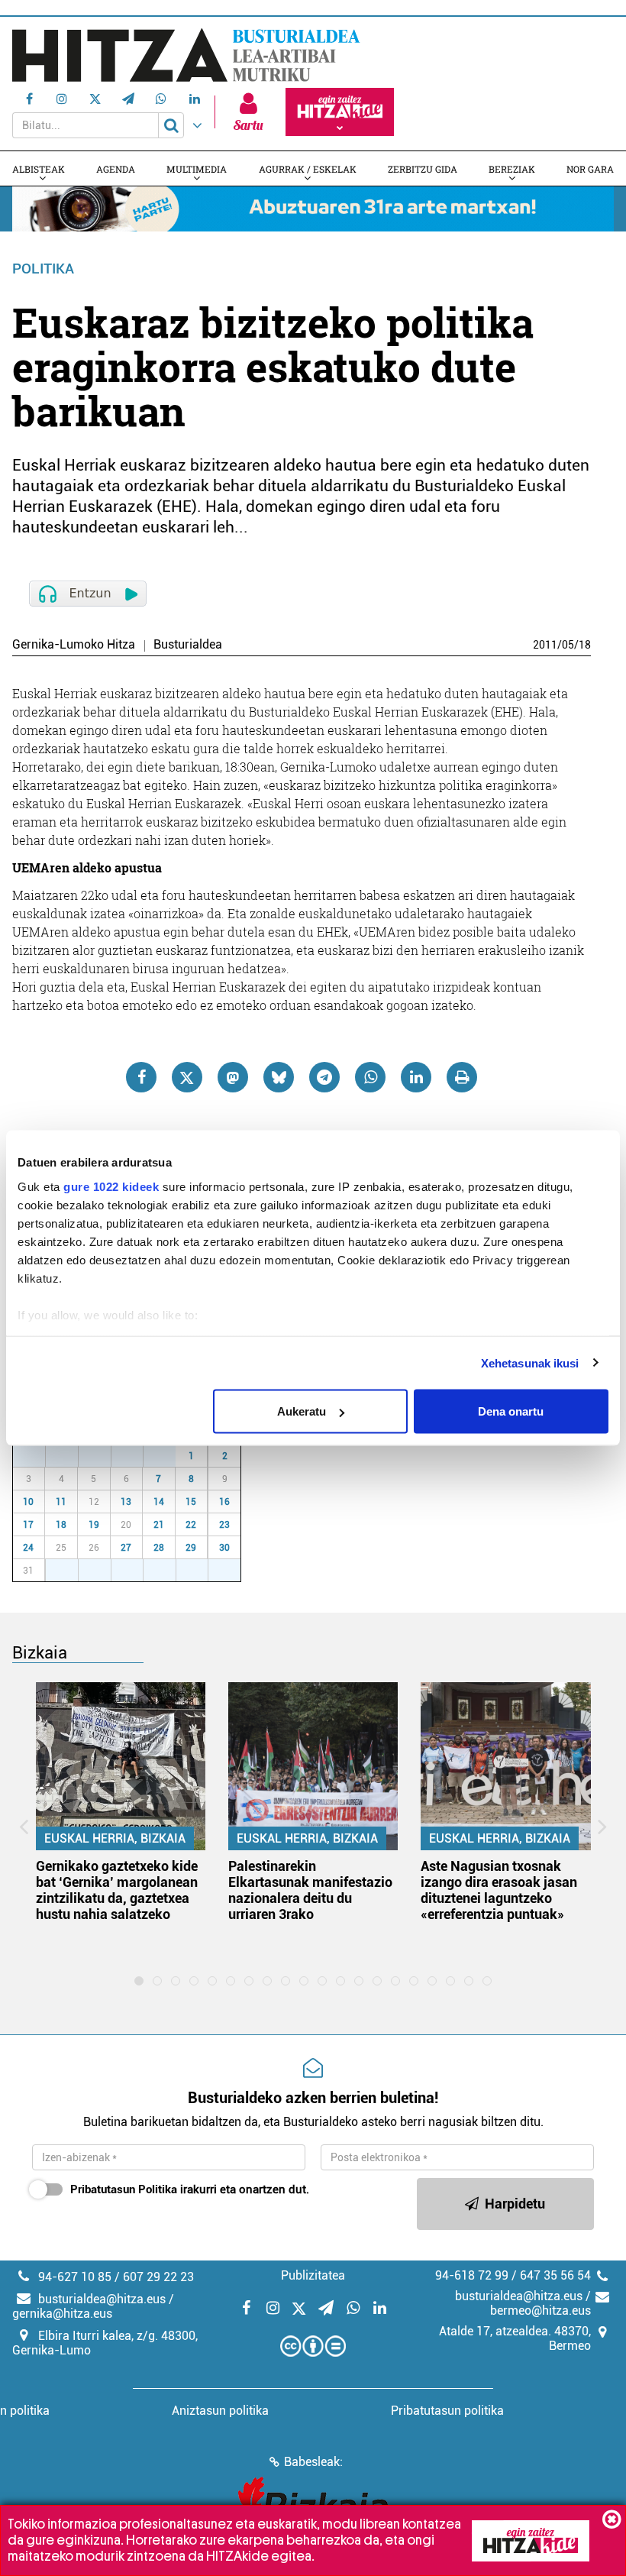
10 (28, 1502)
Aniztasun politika (220, 2411)
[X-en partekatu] (187, 1077)
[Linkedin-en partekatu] (416, 1077)
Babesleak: (313, 2462)
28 (70, 1456)
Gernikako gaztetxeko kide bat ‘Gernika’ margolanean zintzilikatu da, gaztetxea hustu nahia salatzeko (117, 1890)
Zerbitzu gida (423, 169)
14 (159, 1502)
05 (568, 645)
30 (135, 1456)
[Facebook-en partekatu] (141, 1077)
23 (224, 1525)
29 (103, 1456)
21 (159, 1525)
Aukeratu (302, 1411)
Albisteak (39, 169)
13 (126, 1502)
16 (224, 1502)
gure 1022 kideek (111, 1186)
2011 (545, 645)
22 (191, 1525)
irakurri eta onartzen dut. (190, 2189)
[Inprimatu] (462, 1077)
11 (61, 1502)
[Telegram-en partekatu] (324, 1077)
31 (168, 1456)
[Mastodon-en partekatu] (233, 1077)
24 (28, 1548)
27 (37, 1456)
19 (94, 1525)
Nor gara (590, 169)
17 (28, 1525)
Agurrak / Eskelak (308, 169)
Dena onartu (511, 1411)
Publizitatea (313, 2275)
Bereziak (512, 169)
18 (585, 645)
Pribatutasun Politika (124, 2189)
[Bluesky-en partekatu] (279, 1077)
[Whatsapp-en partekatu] (370, 1077)
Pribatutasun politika (447, 2411)
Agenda (116, 169)
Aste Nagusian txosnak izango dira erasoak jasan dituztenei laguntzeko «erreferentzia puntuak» (499, 1890)
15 (191, 1502)
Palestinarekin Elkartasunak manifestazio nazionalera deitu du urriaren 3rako (310, 1890)
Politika (43, 269)
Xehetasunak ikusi (530, 1362)
